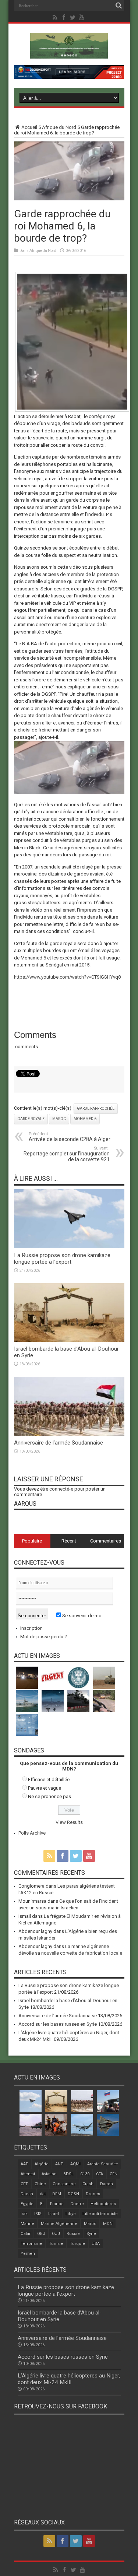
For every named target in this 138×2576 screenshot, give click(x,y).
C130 (85, 2174)
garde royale (31, 1119)
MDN (108, 2224)
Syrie (91, 2234)
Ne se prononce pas (49, 1796)
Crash (88, 2184)
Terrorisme (31, 2244)
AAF (24, 2164)
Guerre (77, 2204)
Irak (24, 2214)
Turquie (77, 2244)
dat (43, 2194)
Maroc (59, 1119)
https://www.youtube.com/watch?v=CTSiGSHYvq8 (67, 977)
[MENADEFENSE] (69, 53)
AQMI (75, 2164)
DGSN (73, 2194)
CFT (24, 2184)
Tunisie (56, 2244)
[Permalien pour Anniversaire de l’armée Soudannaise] (69, 1434)
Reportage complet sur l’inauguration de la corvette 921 (67, 1154)
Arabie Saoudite (103, 2164)
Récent (69, 1541)
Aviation (49, 2174)
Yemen (28, 2254)
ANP (59, 2164)
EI (42, 2204)
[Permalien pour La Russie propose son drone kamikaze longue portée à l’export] (69, 1247)
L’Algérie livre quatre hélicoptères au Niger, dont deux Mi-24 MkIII (69, 2379)
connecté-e (61, 1489)
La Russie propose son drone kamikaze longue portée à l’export (62, 1259)
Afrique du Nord (59, 127)
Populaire (32, 1541)
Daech (107, 2184)
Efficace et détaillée (49, 1780)
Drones (93, 2194)
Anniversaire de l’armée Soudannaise (59, 1443)
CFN (114, 2174)
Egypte (27, 2204)
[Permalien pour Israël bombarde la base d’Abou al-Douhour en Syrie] (69, 1340)
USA (96, 2244)
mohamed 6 (85, 1119)
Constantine (64, 2184)
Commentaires (106, 1541)
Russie (73, 2234)
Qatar (26, 2234)
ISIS (38, 2214)
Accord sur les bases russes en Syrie (58, 2024)
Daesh (27, 2194)
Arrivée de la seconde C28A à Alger (70, 1137)
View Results (69, 1822)
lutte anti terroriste (100, 2214)
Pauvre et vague (45, 1788)
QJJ (56, 2234)
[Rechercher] (119, 6)
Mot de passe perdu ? (44, 1637)
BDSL (68, 2174)
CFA (100, 2174)
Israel (54, 2214)
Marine (27, 2224)
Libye (71, 2214)
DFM (57, 2194)
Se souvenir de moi (82, 1616)
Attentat (28, 2174)
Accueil (29, 127)
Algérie (42, 2164)
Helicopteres (103, 2204)
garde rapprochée (96, 1108)
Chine (40, 2184)
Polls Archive (32, 1833)
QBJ (41, 2234)
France (57, 2204)
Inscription (31, 1628)
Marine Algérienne (59, 2224)
